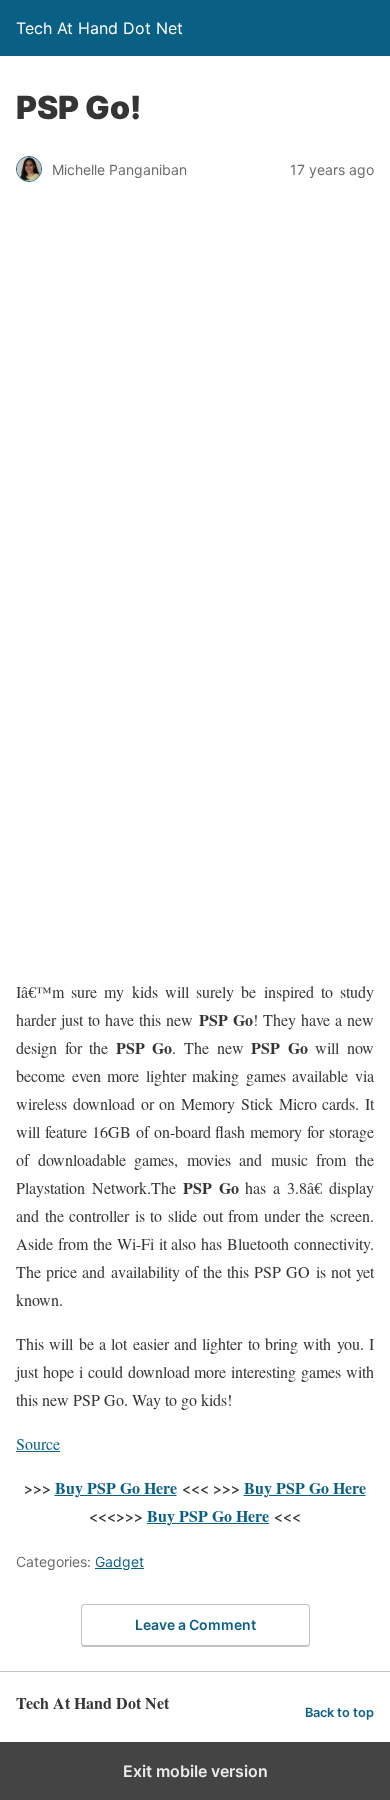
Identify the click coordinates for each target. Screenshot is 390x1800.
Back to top (339, 1712)
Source (38, 1443)
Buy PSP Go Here (116, 1487)
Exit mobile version (195, 1771)
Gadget (119, 1561)
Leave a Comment (195, 1624)
